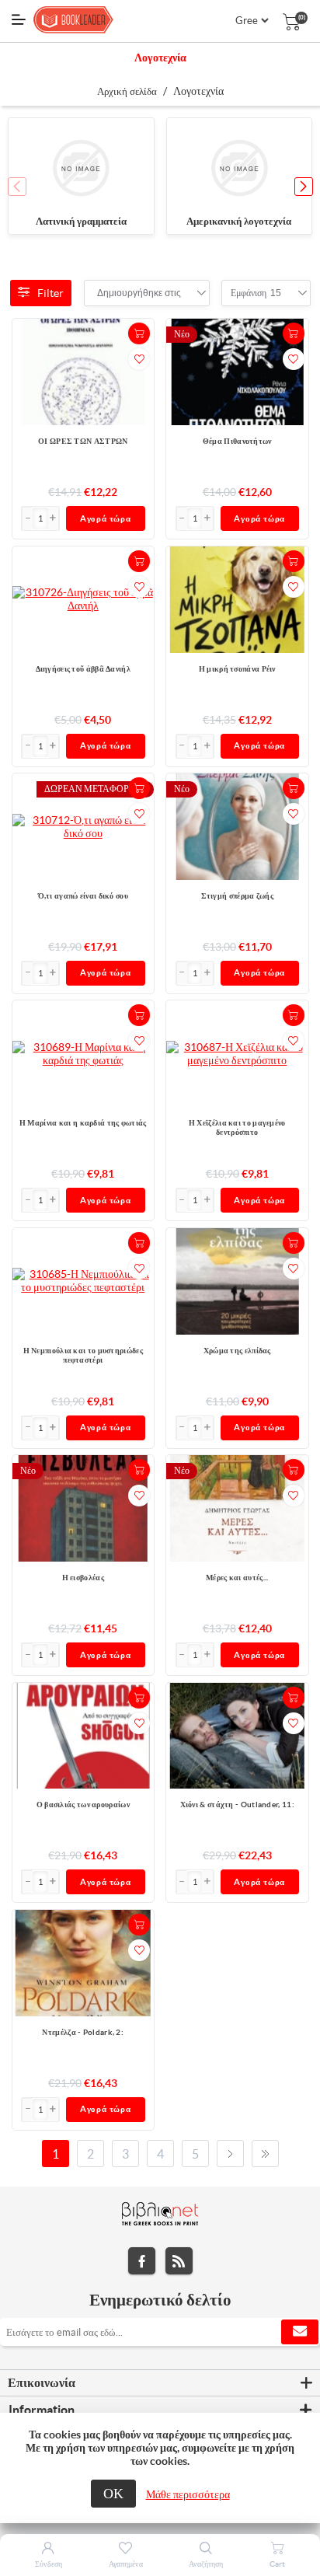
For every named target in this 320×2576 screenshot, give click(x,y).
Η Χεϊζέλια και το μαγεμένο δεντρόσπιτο (237, 1127)
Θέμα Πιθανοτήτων (237, 441)
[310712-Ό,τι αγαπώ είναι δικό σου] (83, 827)
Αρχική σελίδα (127, 91)
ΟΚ (113, 2493)
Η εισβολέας (83, 1578)
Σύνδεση (49, 2564)
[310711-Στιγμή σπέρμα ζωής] (237, 827)
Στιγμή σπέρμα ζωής (237, 896)
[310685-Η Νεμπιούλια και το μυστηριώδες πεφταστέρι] (83, 1281)
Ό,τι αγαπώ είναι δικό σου (83, 896)
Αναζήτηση (206, 2564)
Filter (50, 293)
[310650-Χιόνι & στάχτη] (237, 1736)
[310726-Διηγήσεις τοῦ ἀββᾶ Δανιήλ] (83, 599)
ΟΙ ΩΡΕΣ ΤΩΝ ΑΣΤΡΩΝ (83, 441)
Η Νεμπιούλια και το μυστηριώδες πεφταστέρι (83, 1355)
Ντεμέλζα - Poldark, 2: (83, 2032)
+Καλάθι (139, 333)
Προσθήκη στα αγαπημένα (139, 359)
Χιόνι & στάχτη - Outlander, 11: (237, 1805)
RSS (179, 2261)
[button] (304, 187)
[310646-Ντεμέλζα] (83, 1963)
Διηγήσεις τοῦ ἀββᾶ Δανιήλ (83, 669)
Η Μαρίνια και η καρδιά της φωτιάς (83, 1123)
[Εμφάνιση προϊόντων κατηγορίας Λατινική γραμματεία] (81, 169)
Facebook (142, 2261)
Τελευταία (265, 2154)
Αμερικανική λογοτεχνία (239, 221)
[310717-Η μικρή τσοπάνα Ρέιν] (237, 600)
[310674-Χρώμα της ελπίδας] (237, 1281)
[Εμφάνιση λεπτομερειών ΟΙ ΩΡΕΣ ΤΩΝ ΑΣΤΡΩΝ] (83, 372)
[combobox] (139, 293)
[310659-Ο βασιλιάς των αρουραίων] (83, 1736)
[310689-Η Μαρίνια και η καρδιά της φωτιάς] (83, 1054)
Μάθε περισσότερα (188, 2494)
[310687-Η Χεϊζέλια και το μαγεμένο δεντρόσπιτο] (237, 1054)
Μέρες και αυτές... (237, 1578)
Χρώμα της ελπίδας (237, 1351)
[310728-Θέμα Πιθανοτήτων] (237, 372)
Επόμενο (230, 2154)
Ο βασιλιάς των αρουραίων (83, 1805)
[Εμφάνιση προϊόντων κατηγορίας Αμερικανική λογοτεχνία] (240, 169)
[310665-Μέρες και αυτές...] (237, 1508)
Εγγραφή (300, 2332)
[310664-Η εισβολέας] (83, 1508)
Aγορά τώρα (106, 518)
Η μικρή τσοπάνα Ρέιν (237, 669)
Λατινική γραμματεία (81, 221)
